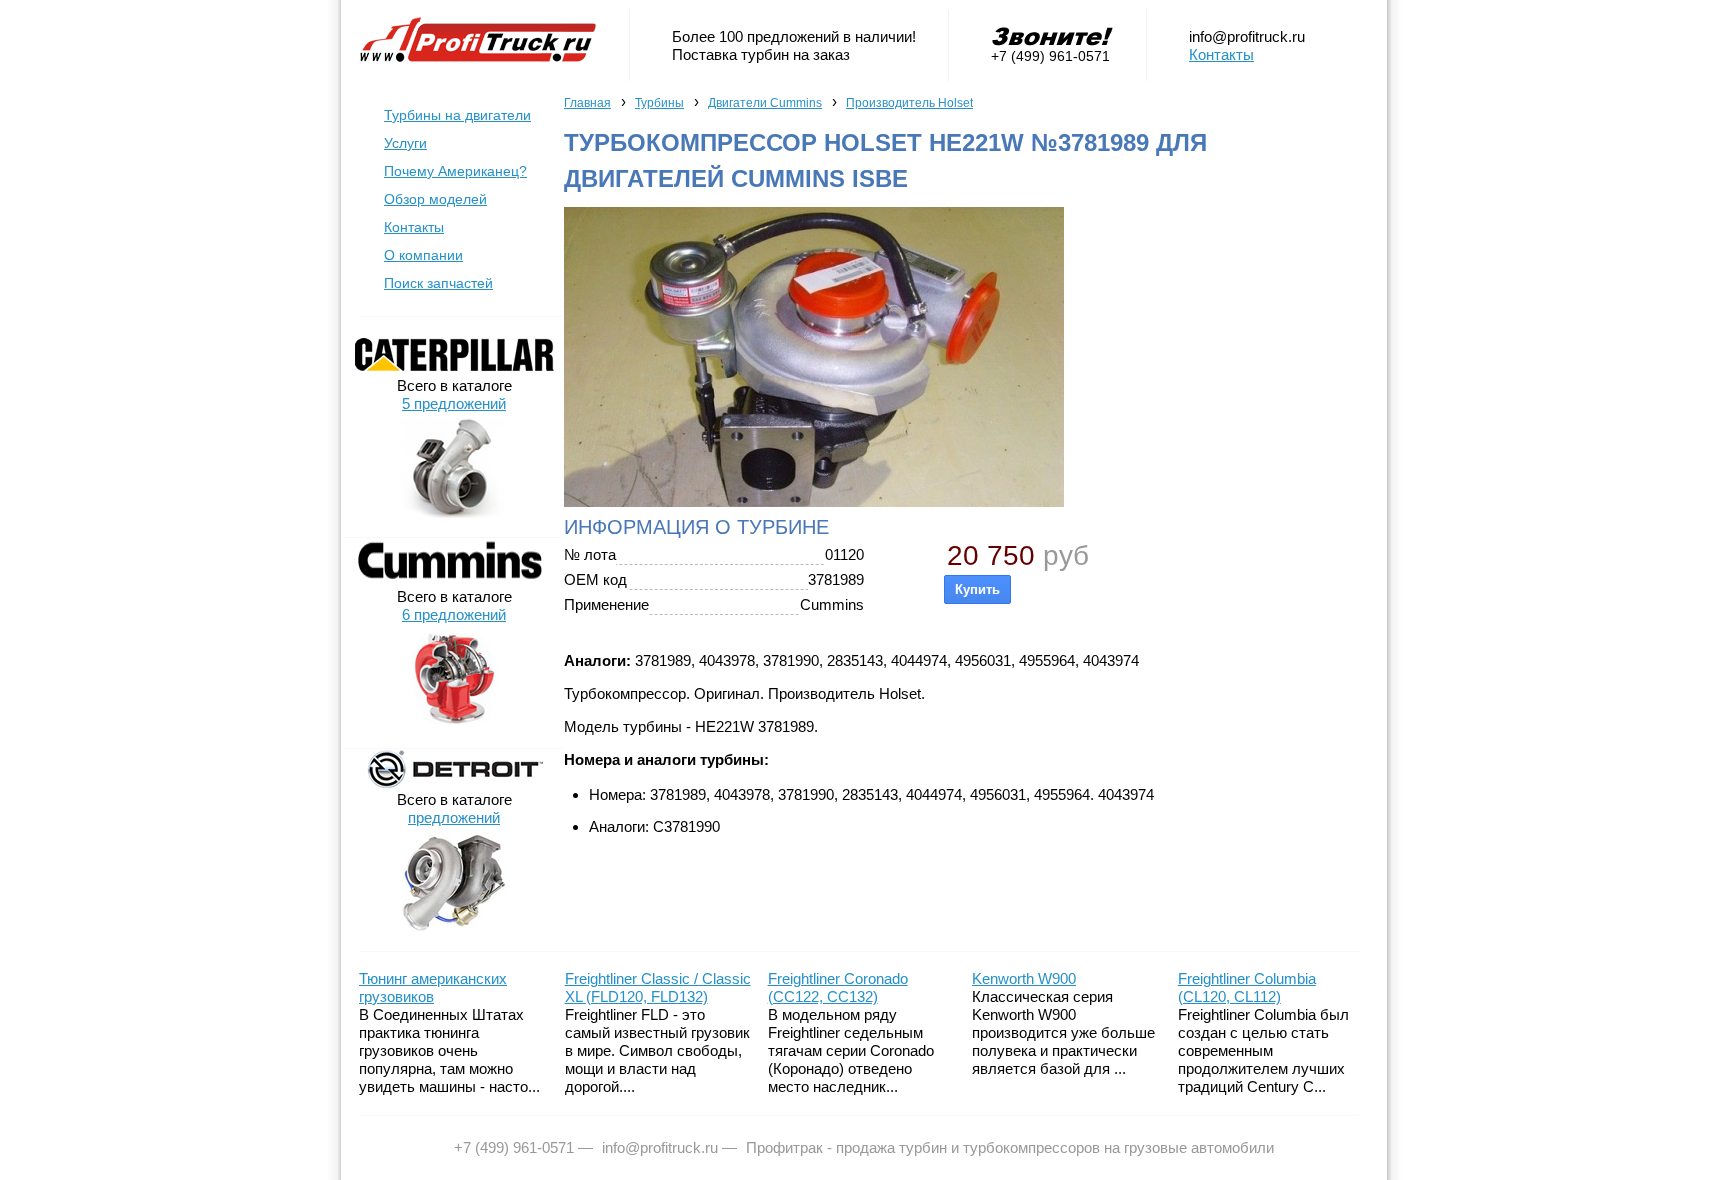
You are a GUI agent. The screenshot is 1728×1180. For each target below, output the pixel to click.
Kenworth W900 (1024, 978)
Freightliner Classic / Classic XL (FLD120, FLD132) (658, 987)
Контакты (1221, 54)
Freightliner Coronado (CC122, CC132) (838, 987)
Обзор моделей (435, 199)
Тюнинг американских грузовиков (433, 987)
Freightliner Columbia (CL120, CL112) (1247, 987)
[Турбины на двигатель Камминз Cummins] (454, 580)
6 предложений (454, 614)
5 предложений (454, 403)
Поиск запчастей (438, 283)
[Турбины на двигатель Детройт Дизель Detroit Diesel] (454, 783)
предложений (454, 817)
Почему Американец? (455, 171)
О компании (423, 255)
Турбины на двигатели (457, 115)
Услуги (405, 143)
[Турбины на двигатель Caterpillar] (454, 369)
